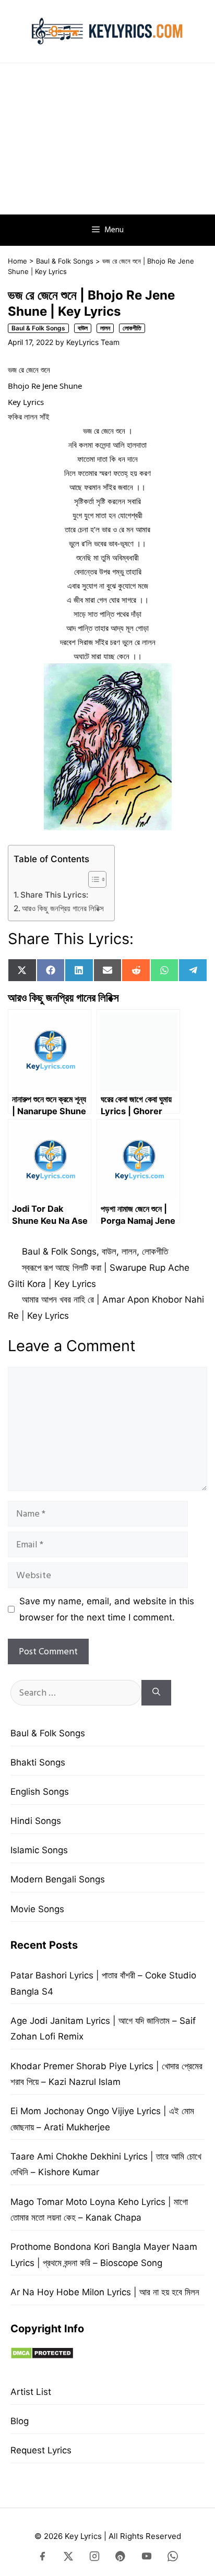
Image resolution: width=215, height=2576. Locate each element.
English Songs (40, 1792)
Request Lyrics (41, 2450)
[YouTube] (147, 2558)
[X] (68, 2558)
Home (17, 261)
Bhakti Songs (38, 1762)
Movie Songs (37, 1909)
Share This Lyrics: (54, 895)
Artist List (31, 2392)
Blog (20, 2421)
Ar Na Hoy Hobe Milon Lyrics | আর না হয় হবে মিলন (105, 2292)
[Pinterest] (121, 2558)
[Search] (156, 1693)
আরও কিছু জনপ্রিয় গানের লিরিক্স (63, 908)
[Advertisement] (107, 139)
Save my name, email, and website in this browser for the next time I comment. (107, 1609)
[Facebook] (42, 2558)
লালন (105, 328)
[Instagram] (94, 2558)
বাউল (83, 328)
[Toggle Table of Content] (92, 879)
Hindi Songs (36, 1821)
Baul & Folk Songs (65, 261)
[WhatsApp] (173, 2558)
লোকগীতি (132, 328)
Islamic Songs (39, 1850)
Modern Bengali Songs (58, 1879)
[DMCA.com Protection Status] (42, 2356)
